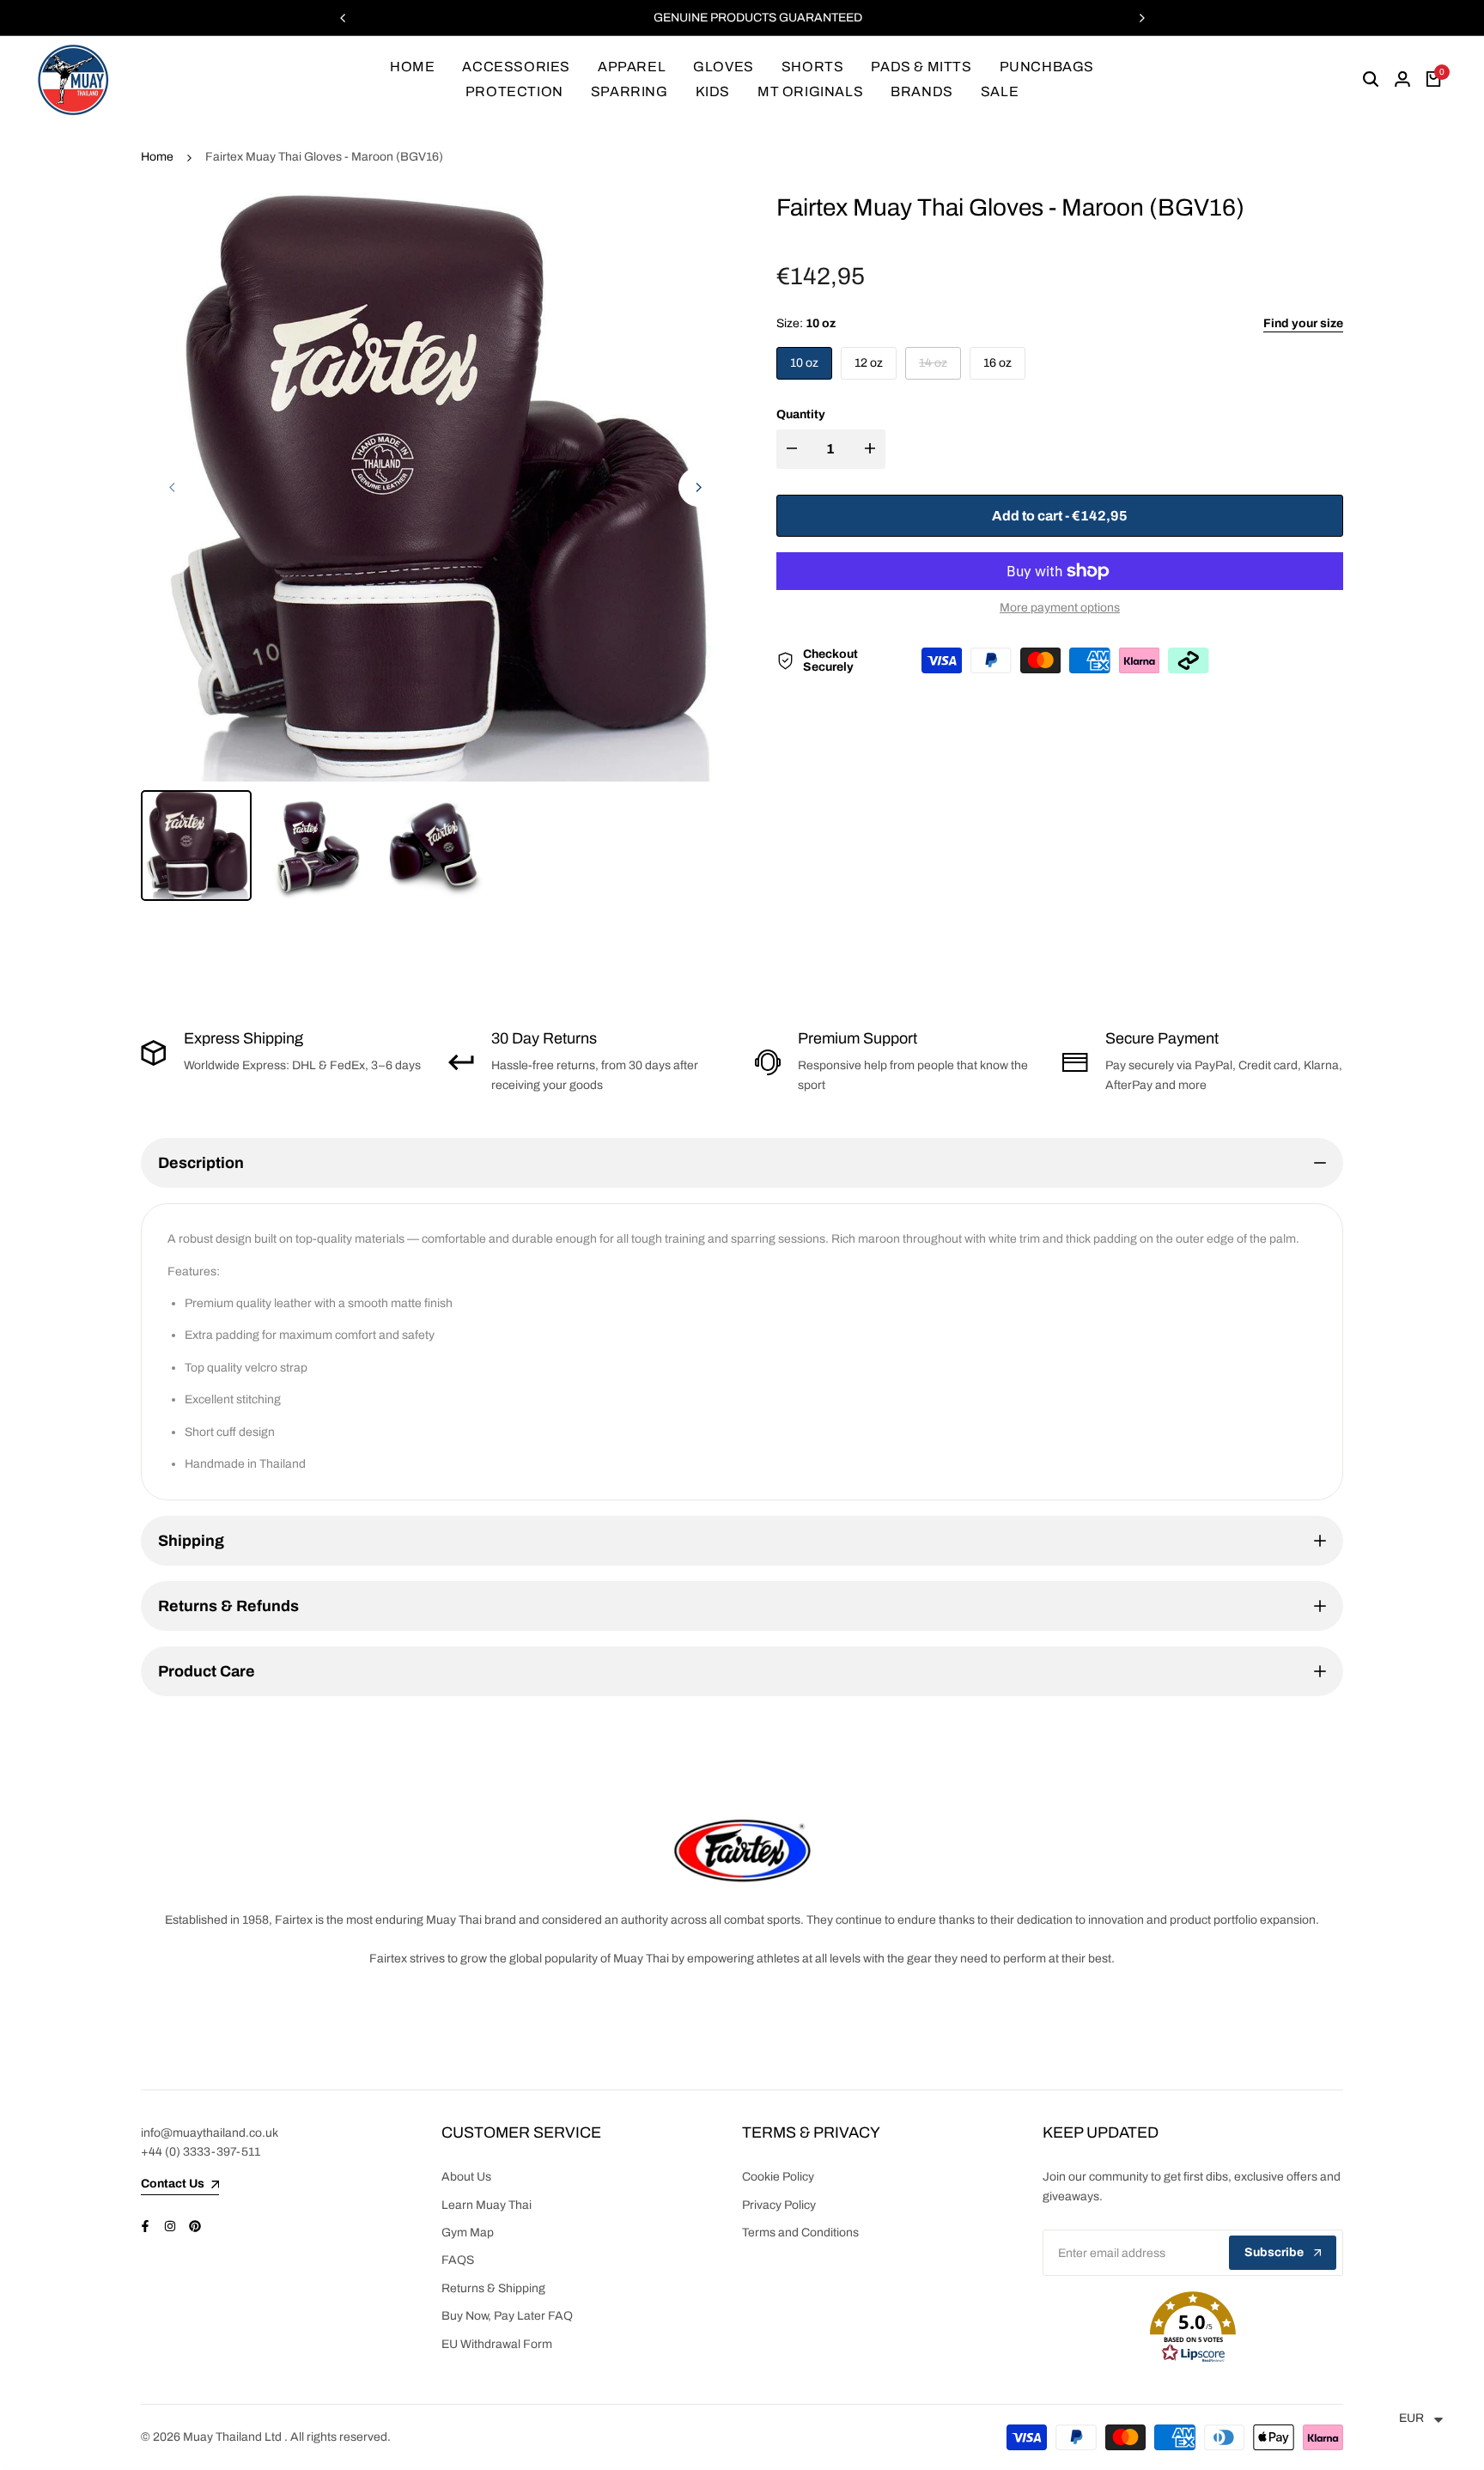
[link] (742, 1850)
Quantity (801, 414)
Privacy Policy (779, 2205)
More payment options (1060, 608)
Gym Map (468, 2233)
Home (157, 157)
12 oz (869, 363)
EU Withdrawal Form (497, 2344)
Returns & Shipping (493, 2288)
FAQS (458, 2260)
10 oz (804, 363)
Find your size (1303, 323)
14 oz (937, 368)
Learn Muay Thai (487, 2205)
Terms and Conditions (800, 2233)
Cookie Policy (778, 2177)
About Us (466, 2177)
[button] (1193, 2327)
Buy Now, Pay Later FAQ (507, 2316)
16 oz (997, 363)
